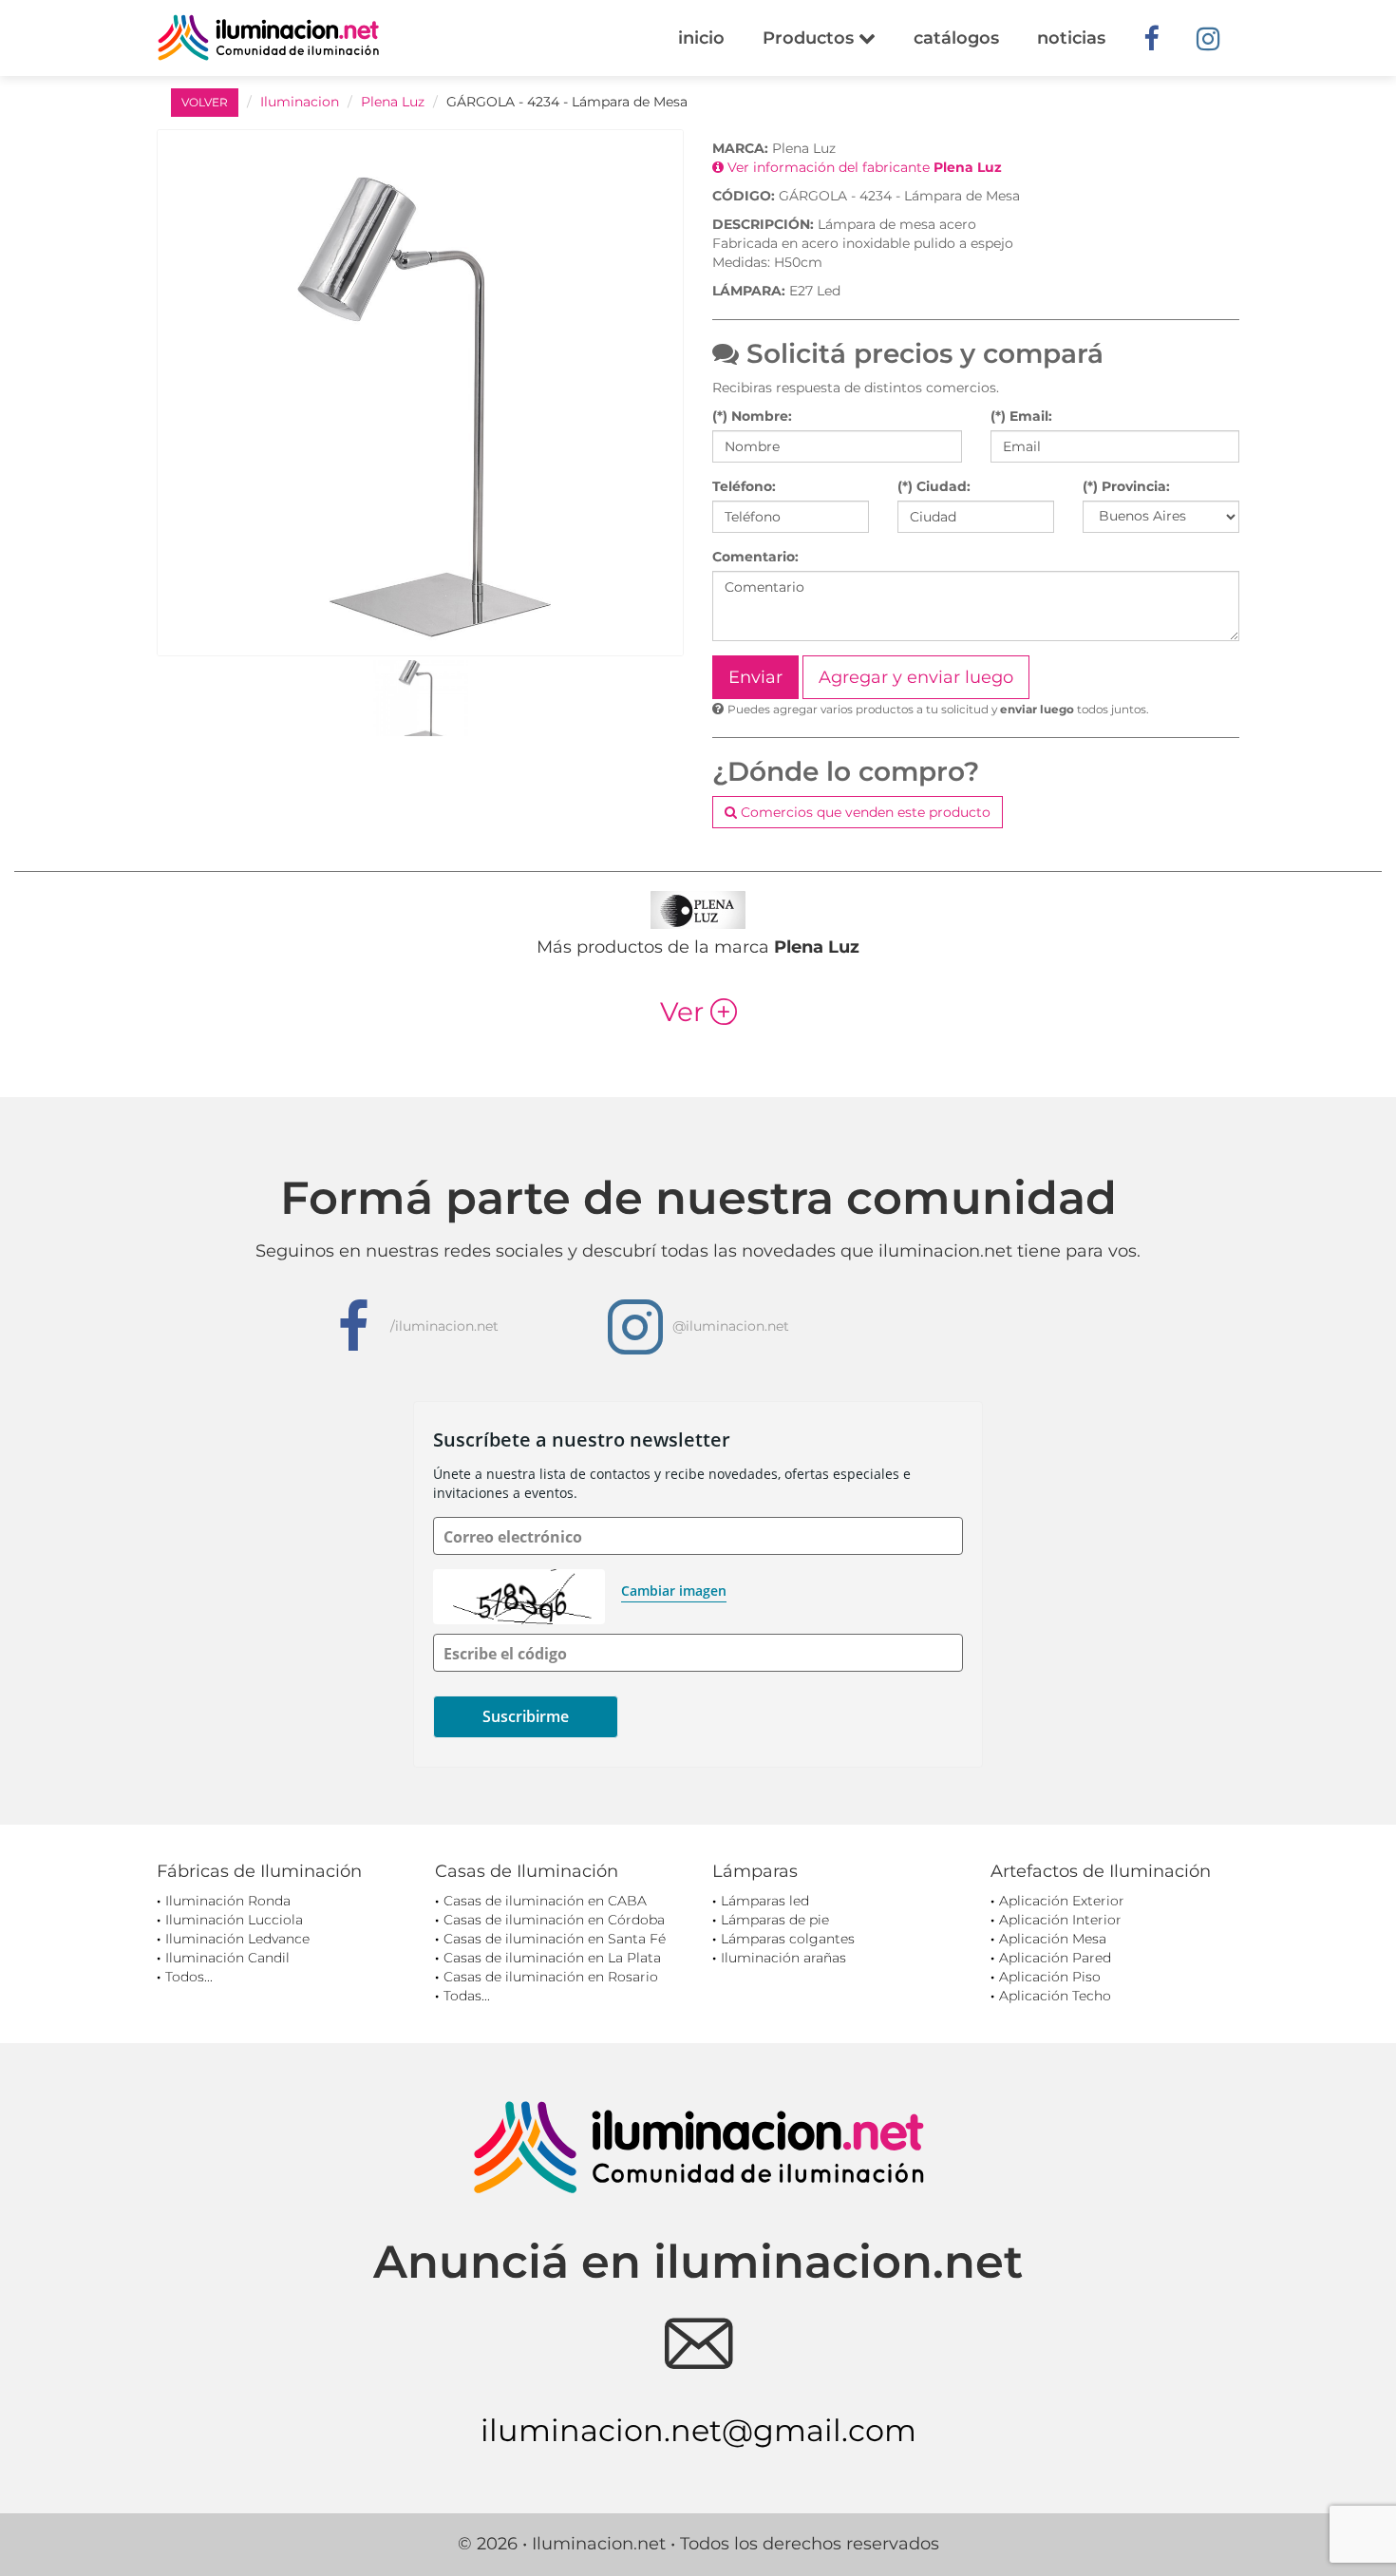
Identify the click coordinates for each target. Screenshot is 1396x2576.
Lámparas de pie (775, 1920)
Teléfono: (744, 486)
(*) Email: (1021, 416)
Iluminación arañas (783, 1958)
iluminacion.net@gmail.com (698, 2430)
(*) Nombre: (752, 416)
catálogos (956, 38)
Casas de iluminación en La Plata (552, 1958)
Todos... (189, 1977)
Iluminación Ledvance (237, 1939)
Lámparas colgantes (788, 1939)
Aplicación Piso (1050, 1977)
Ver (698, 1012)
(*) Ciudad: (934, 486)
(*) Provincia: (1126, 486)
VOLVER (205, 102)
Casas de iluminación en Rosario (551, 1977)
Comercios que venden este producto (864, 812)
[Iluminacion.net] (268, 38)
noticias (1071, 38)
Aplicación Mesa (1053, 1939)
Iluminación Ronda (228, 1901)
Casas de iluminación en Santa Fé (555, 1939)
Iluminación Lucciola (234, 1920)
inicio (701, 38)
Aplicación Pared (1055, 1958)
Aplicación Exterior (1062, 1901)
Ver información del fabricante (863, 167)
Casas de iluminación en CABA (545, 1901)
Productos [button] (811, 38)
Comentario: (755, 557)
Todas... (467, 1996)
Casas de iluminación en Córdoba (554, 1920)
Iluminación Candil (227, 1958)
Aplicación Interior (1060, 1920)
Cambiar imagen (674, 1591)
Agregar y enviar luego (916, 677)
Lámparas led (765, 1901)
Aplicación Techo (1055, 1996)
